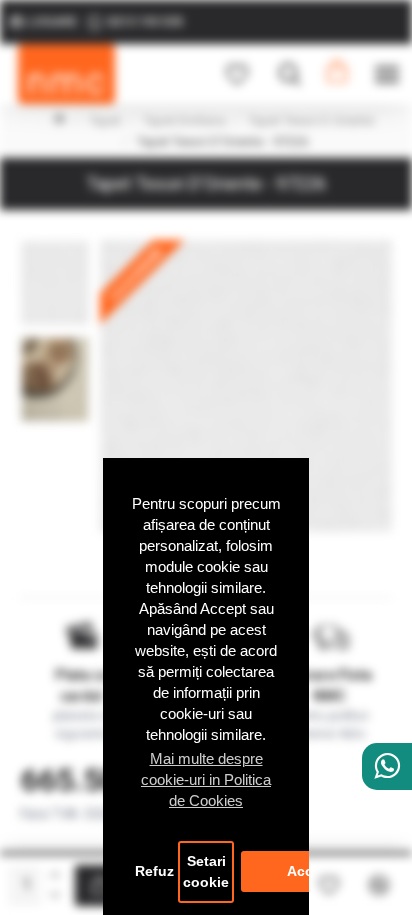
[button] (55, 245)
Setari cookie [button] (206, 872)
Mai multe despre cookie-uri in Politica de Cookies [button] (206, 779)
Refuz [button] (154, 871)
